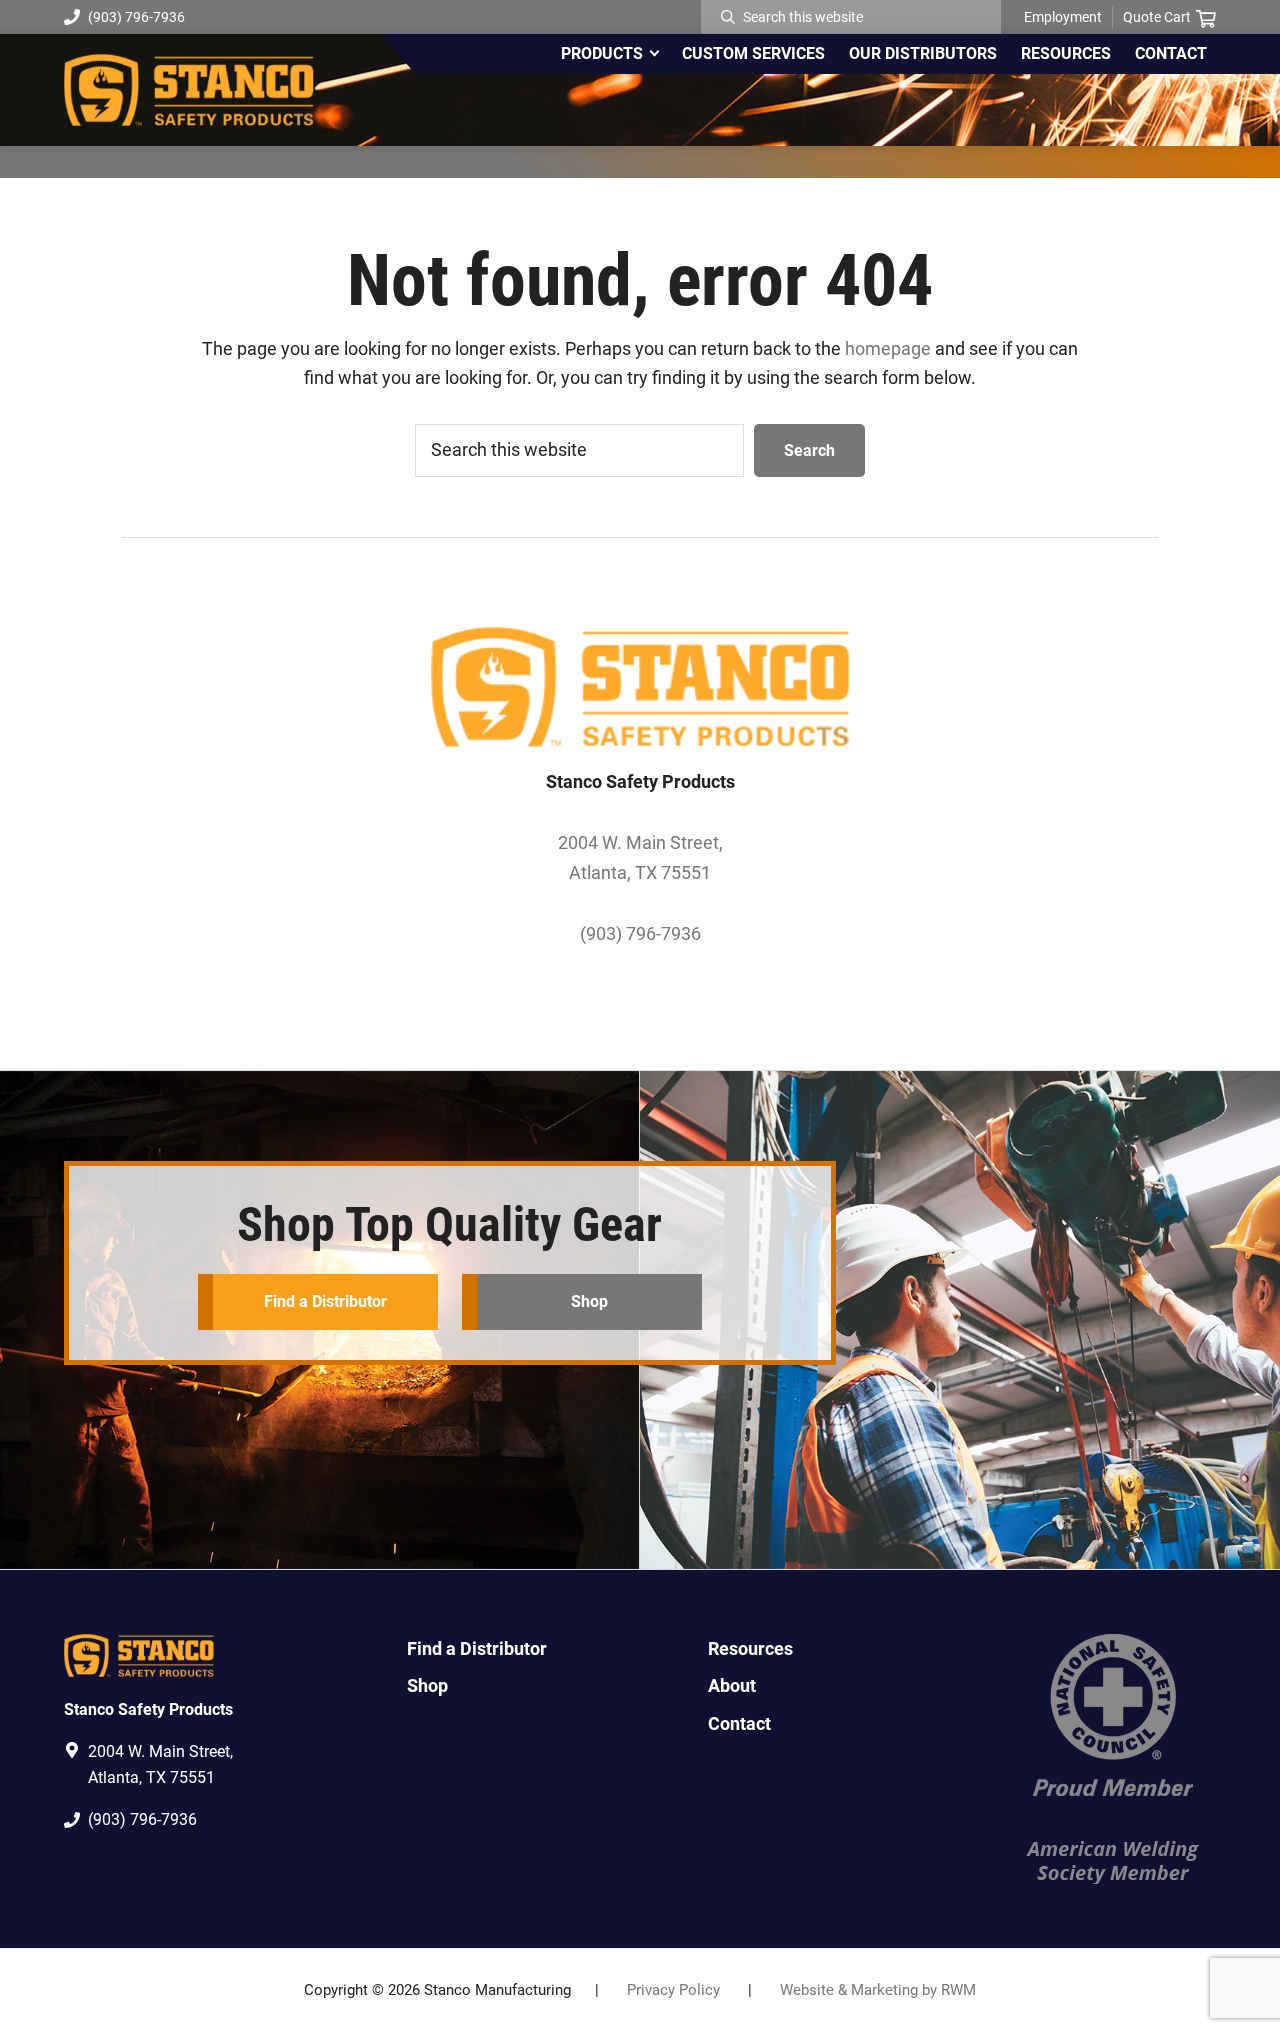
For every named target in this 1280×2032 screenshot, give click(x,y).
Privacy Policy (673, 1990)
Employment (1063, 17)
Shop (589, 1301)
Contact (739, 1723)
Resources (750, 1648)
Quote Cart (1157, 17)
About (732, 1685)
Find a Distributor (325, 1301)
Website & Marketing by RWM (878, 1990)
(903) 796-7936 (136, 17)
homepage (888, 348)
